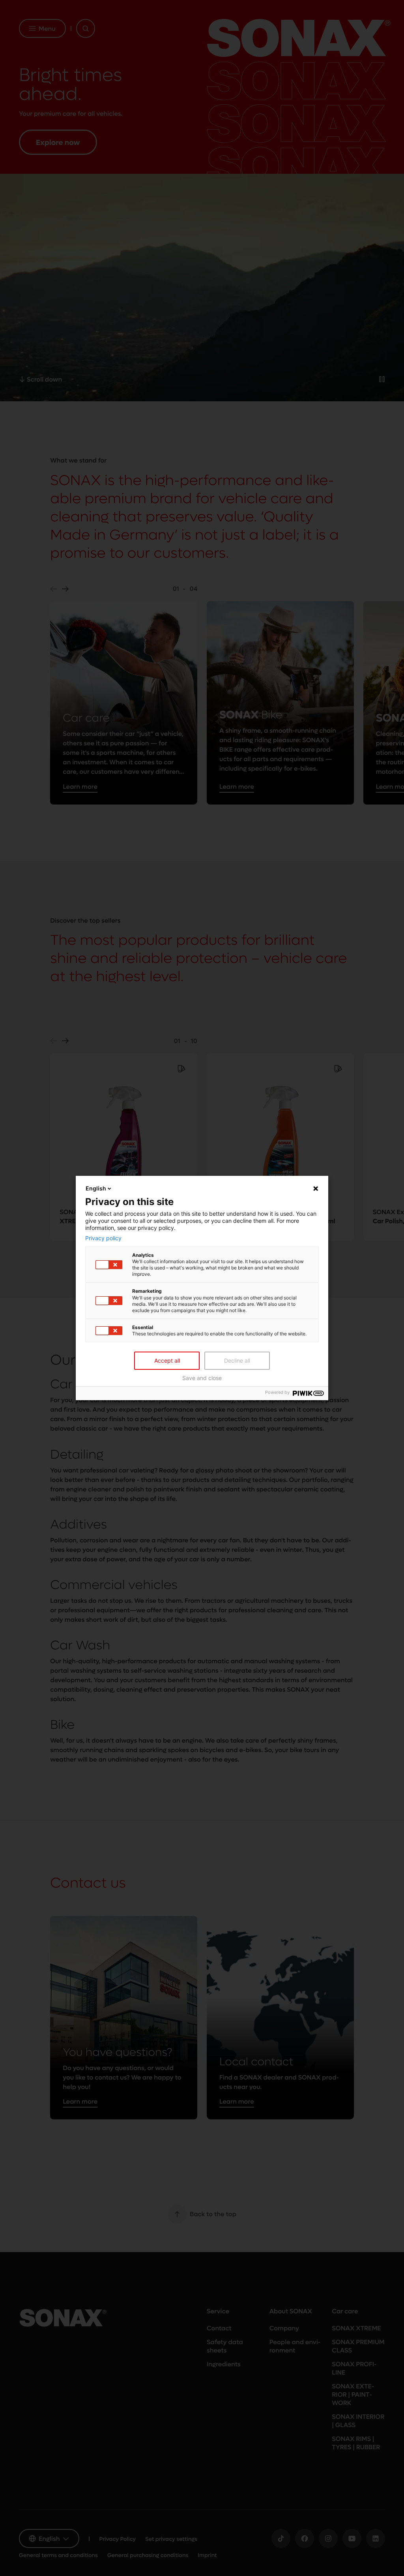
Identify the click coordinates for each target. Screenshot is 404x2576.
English (96, 1188)
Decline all (237, 1360)
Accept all (167, 1360)
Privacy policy (103, 1238)
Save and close (202, 1378)
